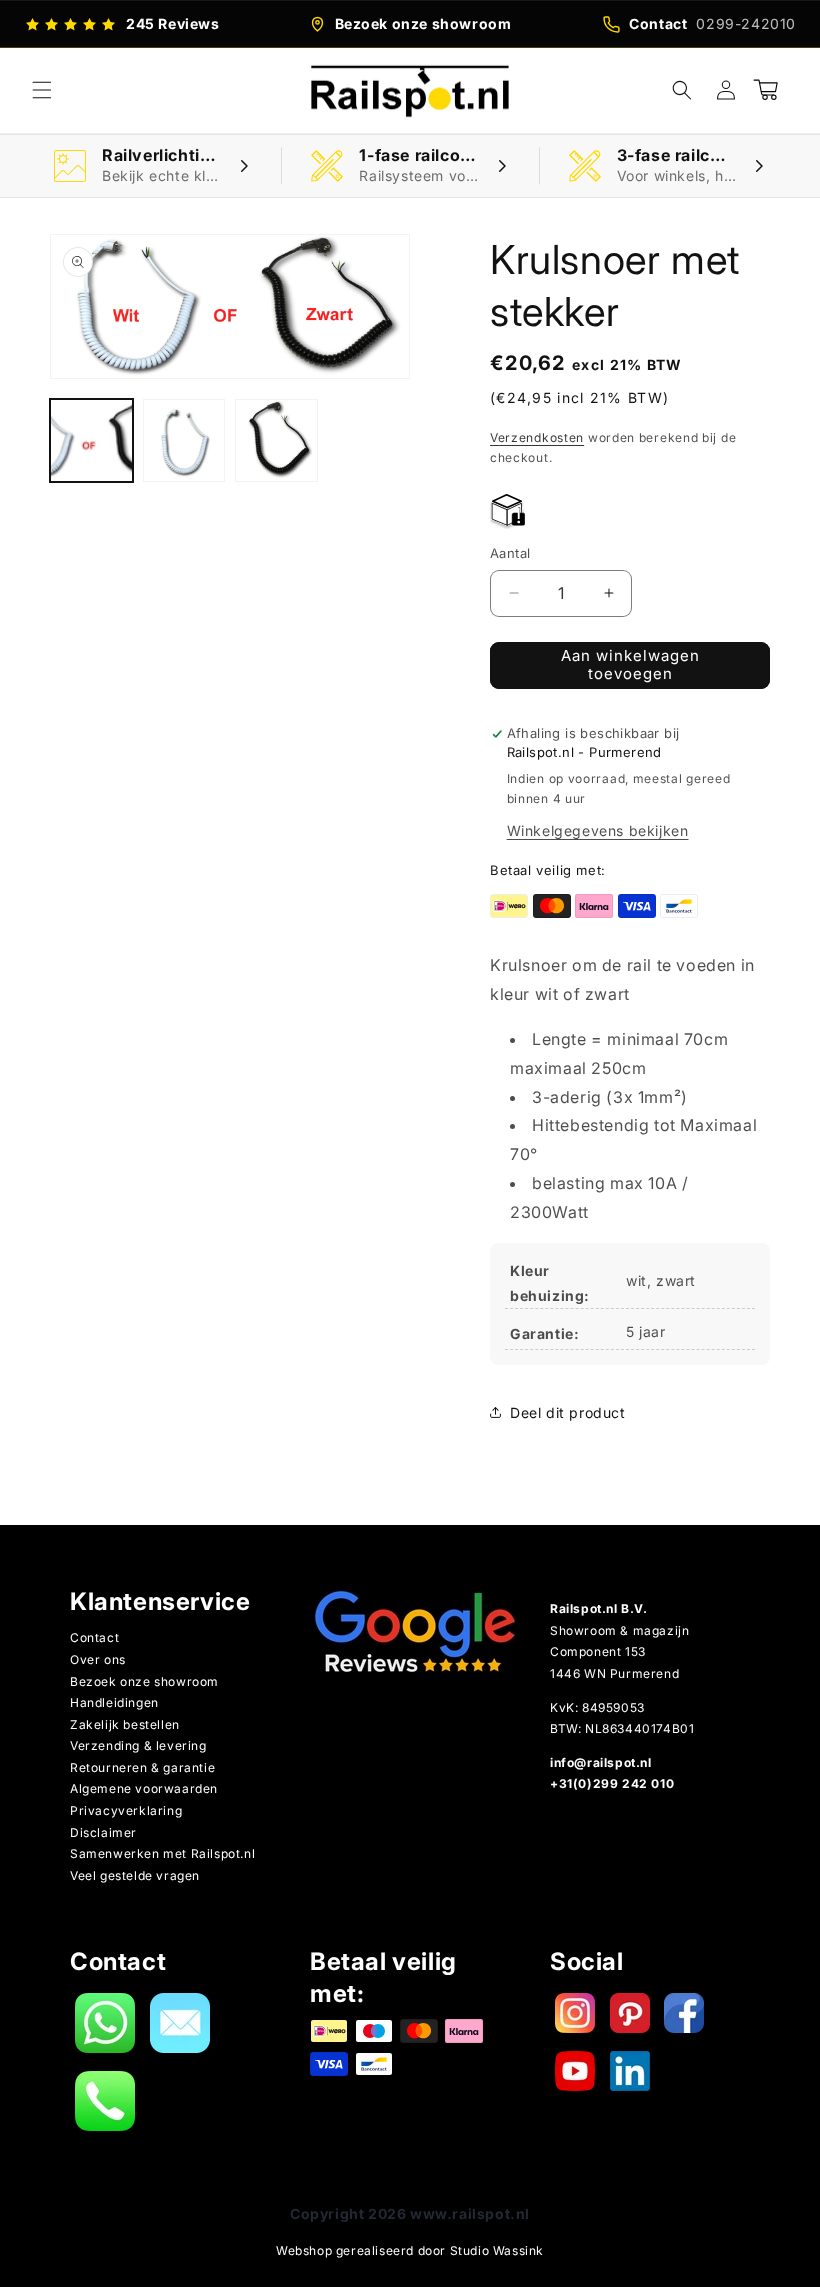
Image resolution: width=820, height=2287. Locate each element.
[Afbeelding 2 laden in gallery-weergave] (184, 440)
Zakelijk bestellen (125, 1724)
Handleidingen (114, 1702)
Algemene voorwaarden (144, 1788)
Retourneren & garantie (142, 1767)
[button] (42, 90)
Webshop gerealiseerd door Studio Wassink (410, 2250)
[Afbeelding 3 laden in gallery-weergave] (276, 440)
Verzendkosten (537, 437)
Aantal (510, 553)
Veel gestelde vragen (135, 1875)
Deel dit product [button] (568, 1412)
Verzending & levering (138, 1745)
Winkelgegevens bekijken (598, 830)
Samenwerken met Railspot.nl (162, 1853)
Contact (94, 1637)
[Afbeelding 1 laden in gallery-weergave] (91, 440)
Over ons (98, 1659)
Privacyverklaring (126, 1810)
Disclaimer (103, 1832)
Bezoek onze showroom (144, 1681)
